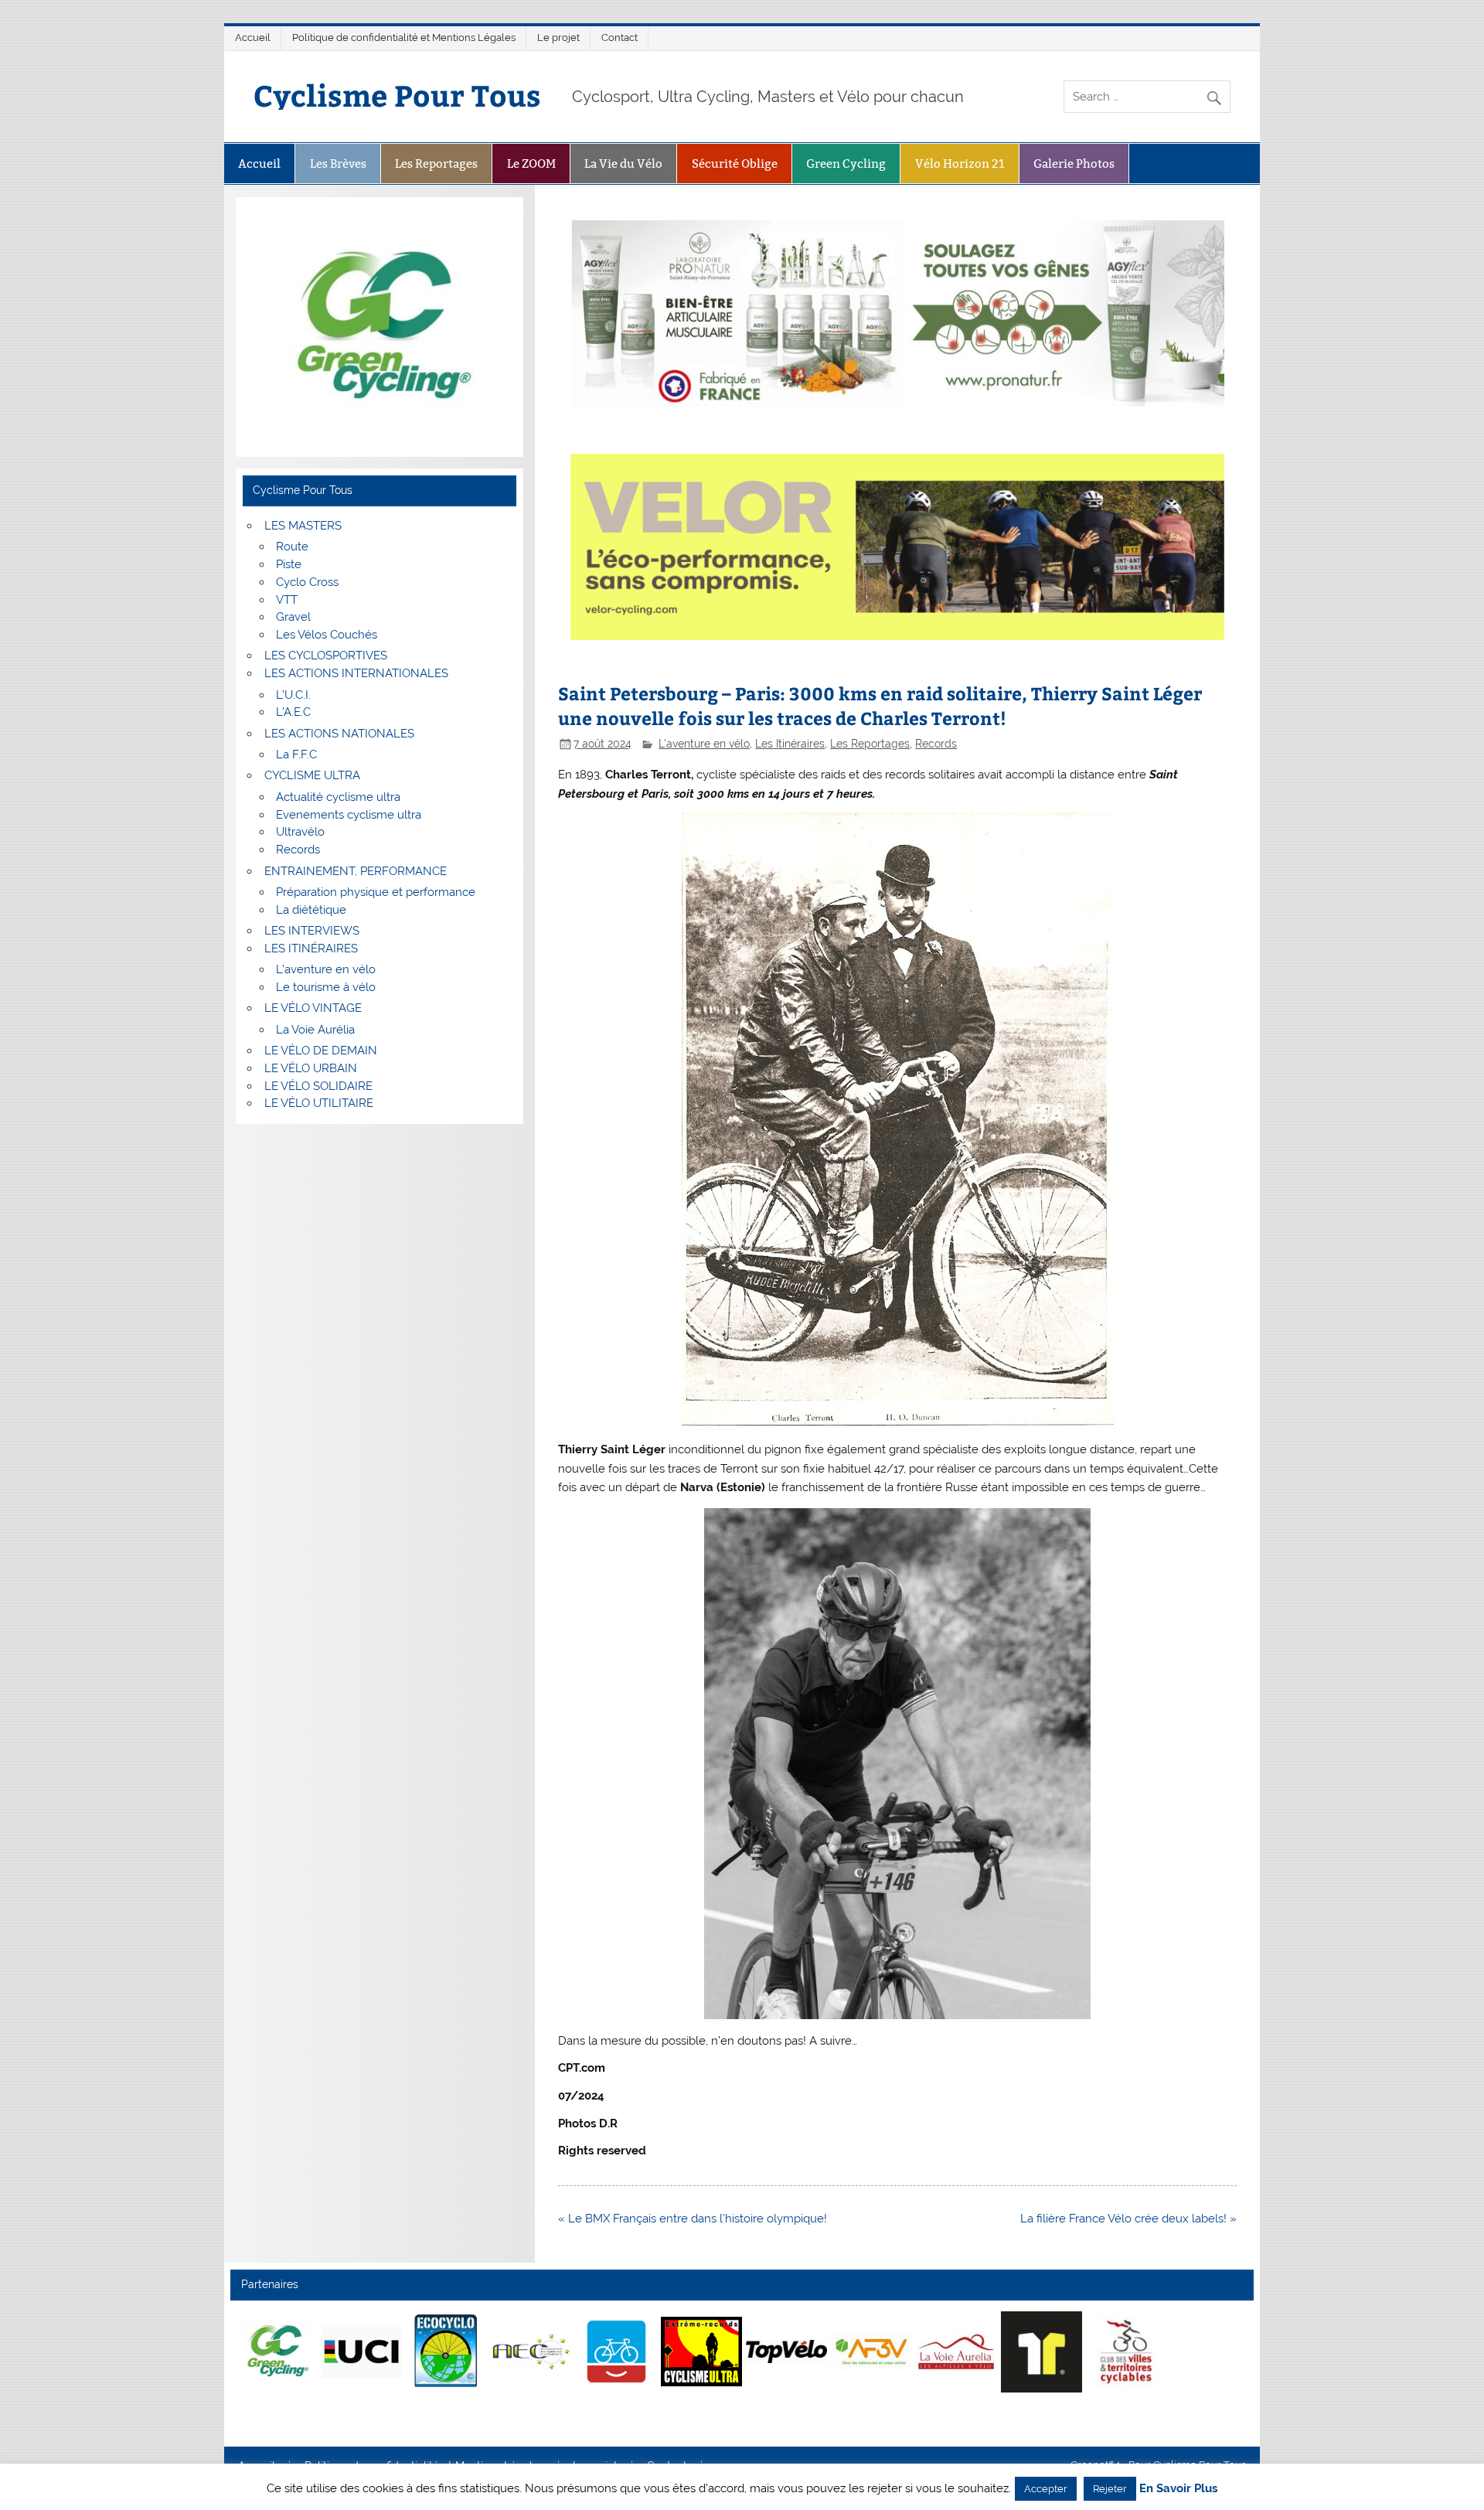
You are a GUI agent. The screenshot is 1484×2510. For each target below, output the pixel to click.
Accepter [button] (1046, 2489)
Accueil (253, 37)
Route (292, 547)
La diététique (311, 910)
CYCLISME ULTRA (312, 775)
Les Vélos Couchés (327, 635)
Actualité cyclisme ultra (338, 797)
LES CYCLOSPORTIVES (326, 656)
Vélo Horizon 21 (960, 163)
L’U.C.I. (293, 695)
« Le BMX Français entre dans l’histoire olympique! (693, 2219)
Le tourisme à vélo (326, 987)
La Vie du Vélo (623, 163)
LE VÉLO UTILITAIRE (319, 1103)
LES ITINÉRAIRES (311, 948)
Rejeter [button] (1110, 2489)
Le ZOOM (531, 163)
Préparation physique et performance (376, 892)
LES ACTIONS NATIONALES (339, 734)
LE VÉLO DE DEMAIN (321, 1051)
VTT (287, 600)
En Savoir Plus (1178, 2489)
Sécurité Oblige (735, 163)
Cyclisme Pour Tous (397, 95)
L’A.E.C (293, 712)
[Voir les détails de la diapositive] (276, 2352)
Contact (619, 37)
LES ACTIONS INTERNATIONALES (356, 673)
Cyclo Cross (307, 582)
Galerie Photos (1074, 163)
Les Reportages (436, 163)
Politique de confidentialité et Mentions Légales (404, 37)
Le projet (558, 37)
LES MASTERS (303, 526)
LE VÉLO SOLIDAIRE (318, 1086)
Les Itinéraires (790, 744)
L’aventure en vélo (326, 969)
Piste (289, 564)
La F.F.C (296, 754)
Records (936, 744)
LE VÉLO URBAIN (311, 1068)
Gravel (293, 617)
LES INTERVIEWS (312, 931)
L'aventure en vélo (704, 744)
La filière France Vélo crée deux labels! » (1128, 2219)
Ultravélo (300, 832)
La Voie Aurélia (315, 1030)
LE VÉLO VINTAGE (313, 1008)
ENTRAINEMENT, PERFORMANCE (356, 871)
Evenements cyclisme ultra (349, 815)
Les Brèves (338, 163)
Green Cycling (846, 163)
